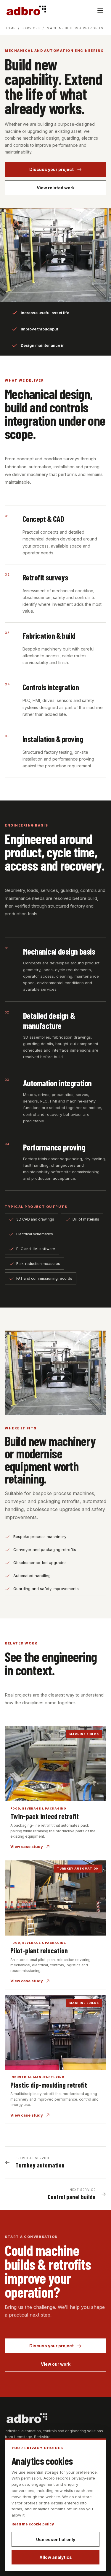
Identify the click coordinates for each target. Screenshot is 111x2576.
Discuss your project (52, 169)
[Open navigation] (100, 11)
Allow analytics (56, 2557)
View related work (56, 188)
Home (10, 28)
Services (31, 28)
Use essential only (56, 2539)
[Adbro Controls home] (26, 10)
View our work (56, 2364)
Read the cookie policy (33, 2524)
